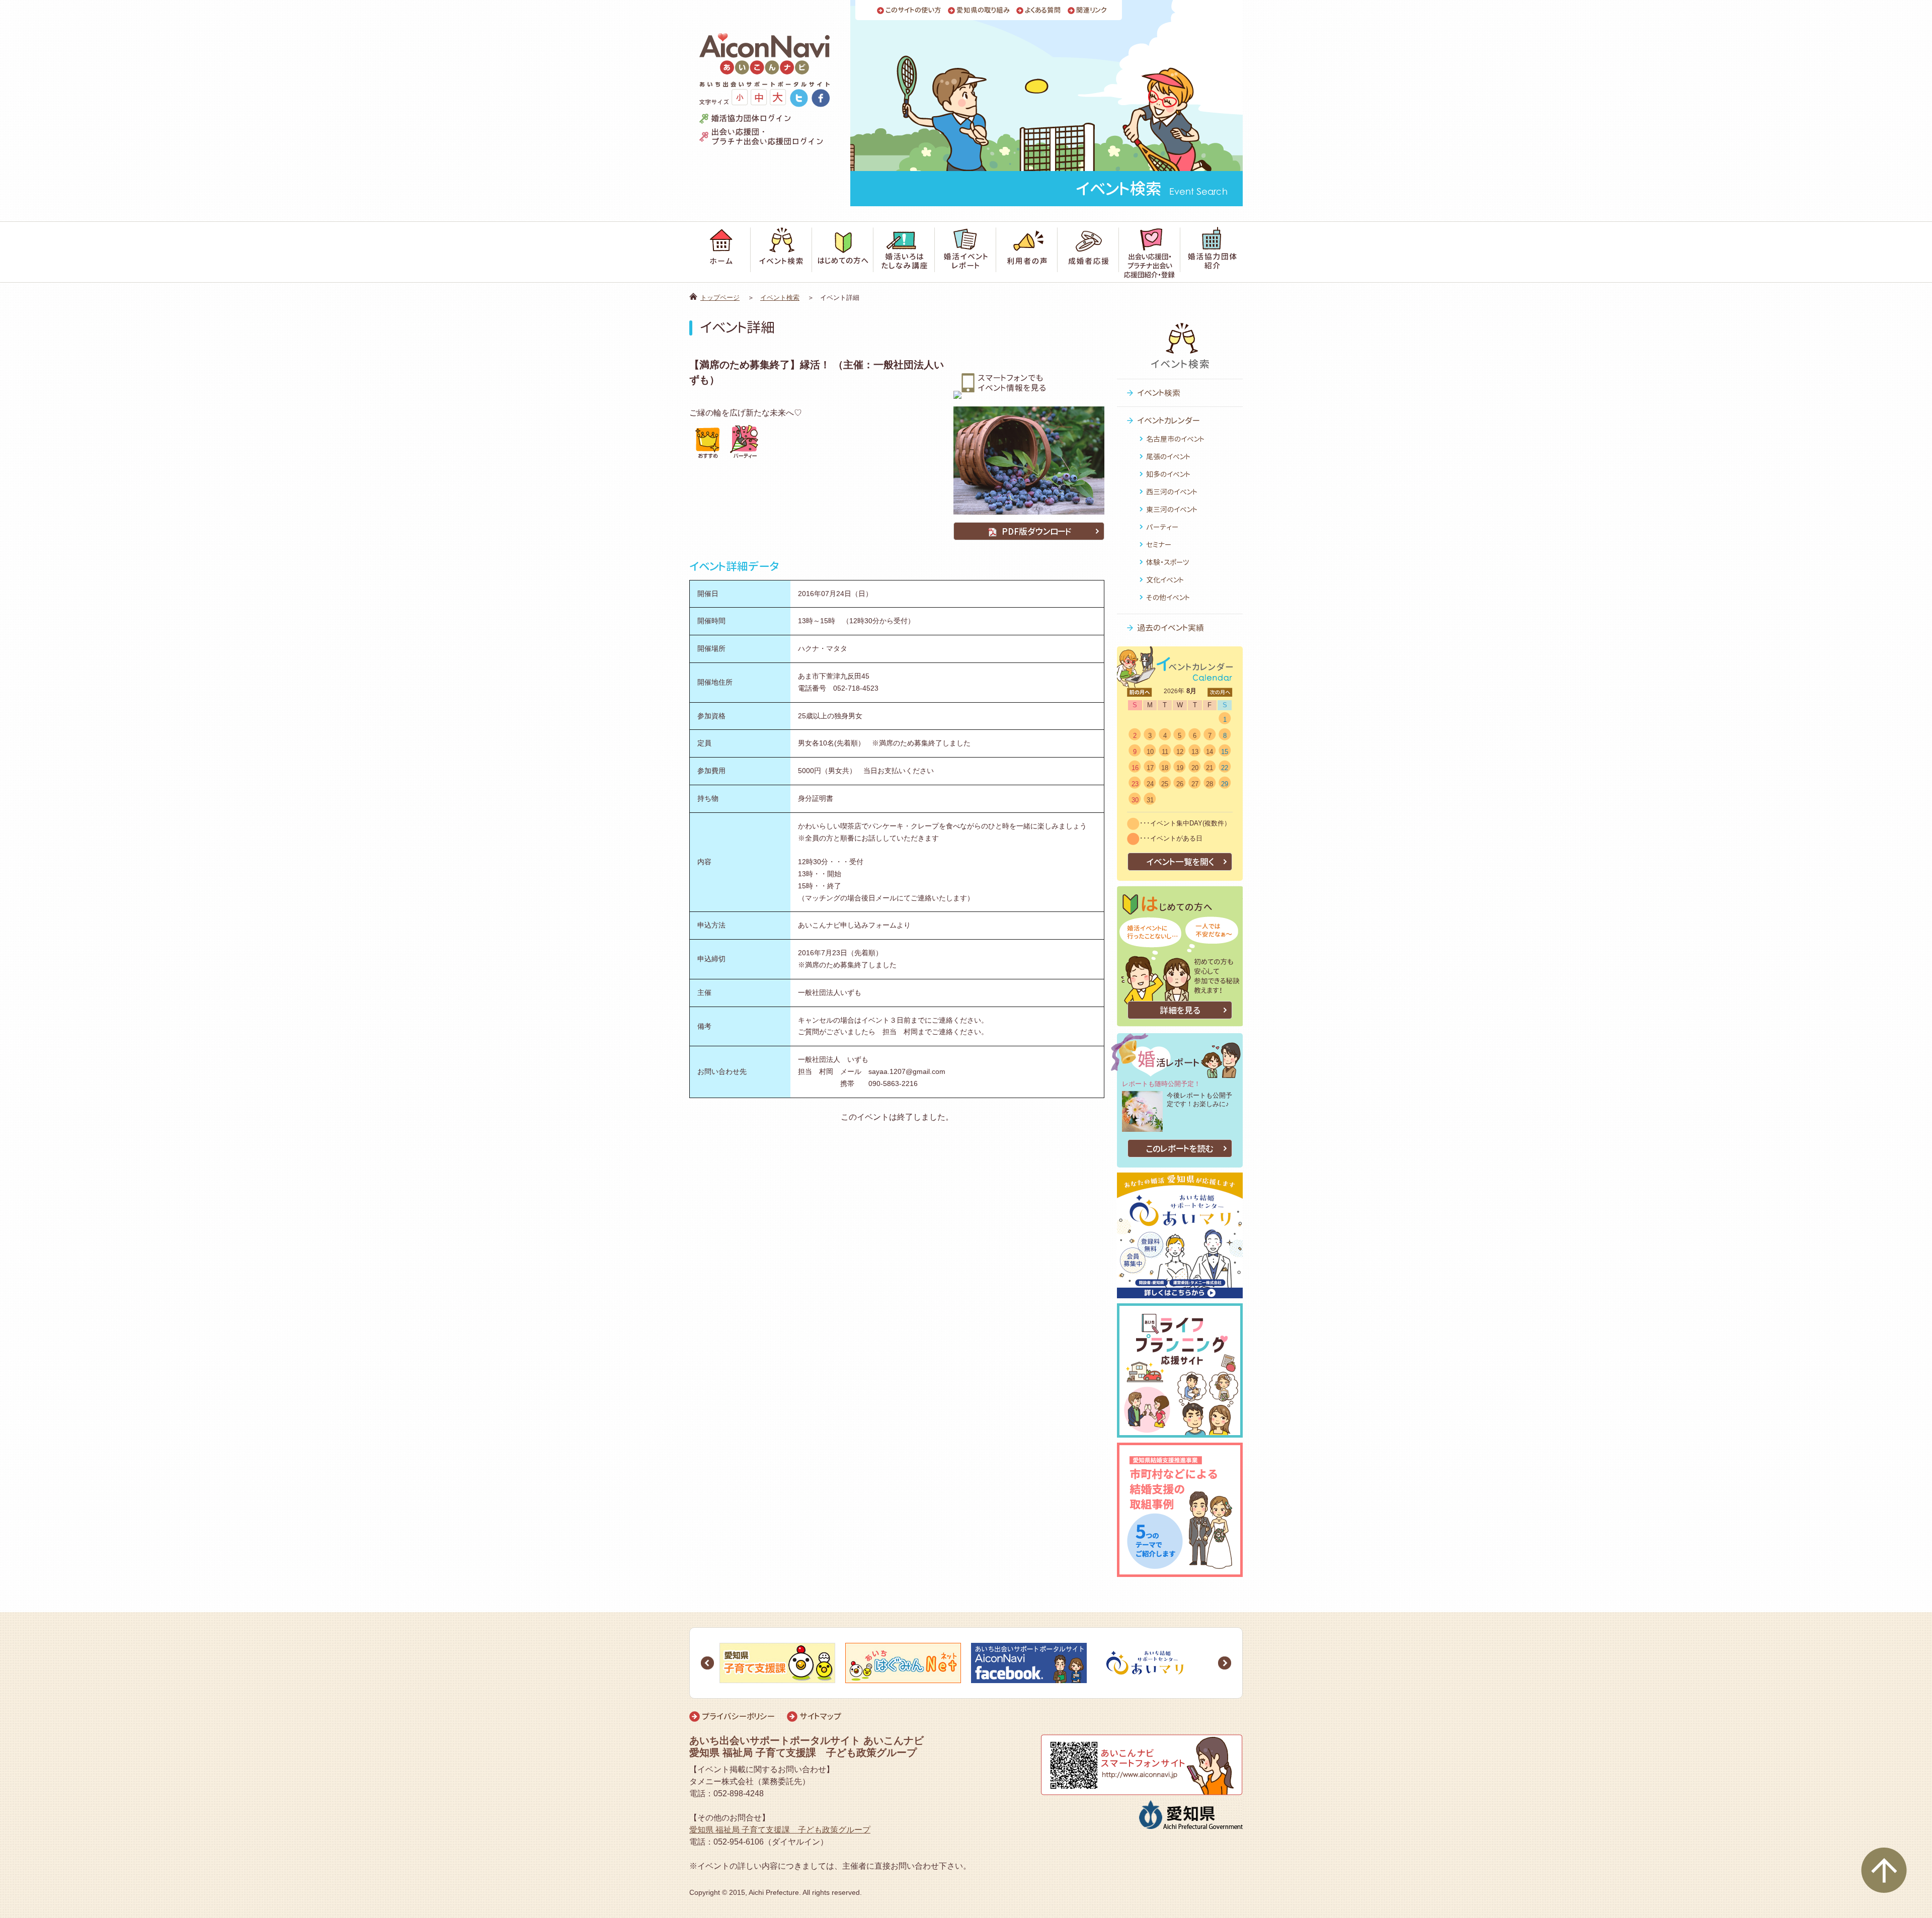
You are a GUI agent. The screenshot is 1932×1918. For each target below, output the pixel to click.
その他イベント (1168, 597)
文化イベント (1165, 580)
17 (1150, 768)
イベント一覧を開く (1180, 862)
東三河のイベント (1172, 509)
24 (1150, 784)
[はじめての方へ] (843, 252)
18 (1165, 768)
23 (1135, 784)
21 (1210, 768)
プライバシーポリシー (738, 1716)
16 (1135, 768)
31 (1150, 800)
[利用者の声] (1027, 252)
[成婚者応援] (1088, 252)
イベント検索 (780, 298)
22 (1225, 768)
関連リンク (1092, 10)
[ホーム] (720, 252)
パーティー (1162, 527)
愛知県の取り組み (983, 10)
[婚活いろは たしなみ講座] (904, 252)
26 (1180, 784)
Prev (707, 1663)
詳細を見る (1180, 1010)
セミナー (1159, 545)
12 (1180, 752)
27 (1195, 784)
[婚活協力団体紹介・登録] (1212, 252)
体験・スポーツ (1168, 562)
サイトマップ (820, 1716)
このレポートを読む (1180, 1149)
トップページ (720, 298)
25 (1165, 784)
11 (1165, 752)
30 (1135, 800)
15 (1225, 752)
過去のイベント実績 (1171, 628)
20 (1195, 768)
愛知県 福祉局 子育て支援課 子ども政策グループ (780, 1830)
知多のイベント (1168, 474)
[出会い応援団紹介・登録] (1150, 252)
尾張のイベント (1168, 456)
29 (1225, 784)
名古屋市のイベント (1175, 439)
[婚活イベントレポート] (965, 252)
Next (1225, 1663)
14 (1210, 752)
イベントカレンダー (1169, 421)
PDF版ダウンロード (1037, 531)
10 (1150, 752)
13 (1195, 752)
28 (1210, 784)
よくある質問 (1043, 10)
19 (1180, 768)
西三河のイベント (1172, 492)
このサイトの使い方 (913, 10)
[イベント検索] (781, 252)
